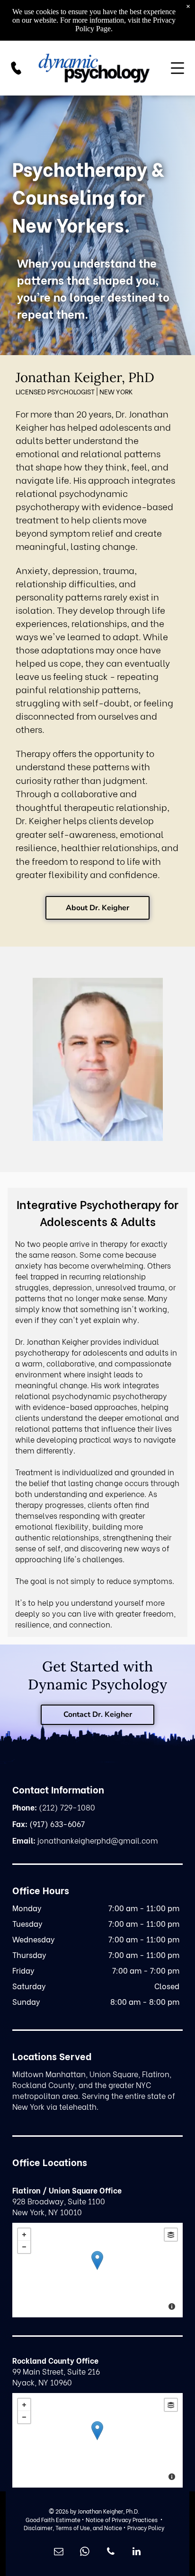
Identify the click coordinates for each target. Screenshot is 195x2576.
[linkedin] (137, 2553)
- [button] (24, 2247)
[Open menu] (177, 68)
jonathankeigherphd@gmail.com (98, 1840)
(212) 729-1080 (67, 1807)
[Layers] (171, 2235)
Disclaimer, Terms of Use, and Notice (73, 2528)
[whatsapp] (85, 2553)
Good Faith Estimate (53, 2519)
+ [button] (24, 2235)
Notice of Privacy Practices (122, 2519)
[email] (59, 2553)
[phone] (111, 2553)
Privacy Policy (146, 2528)
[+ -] (97, 2270)
